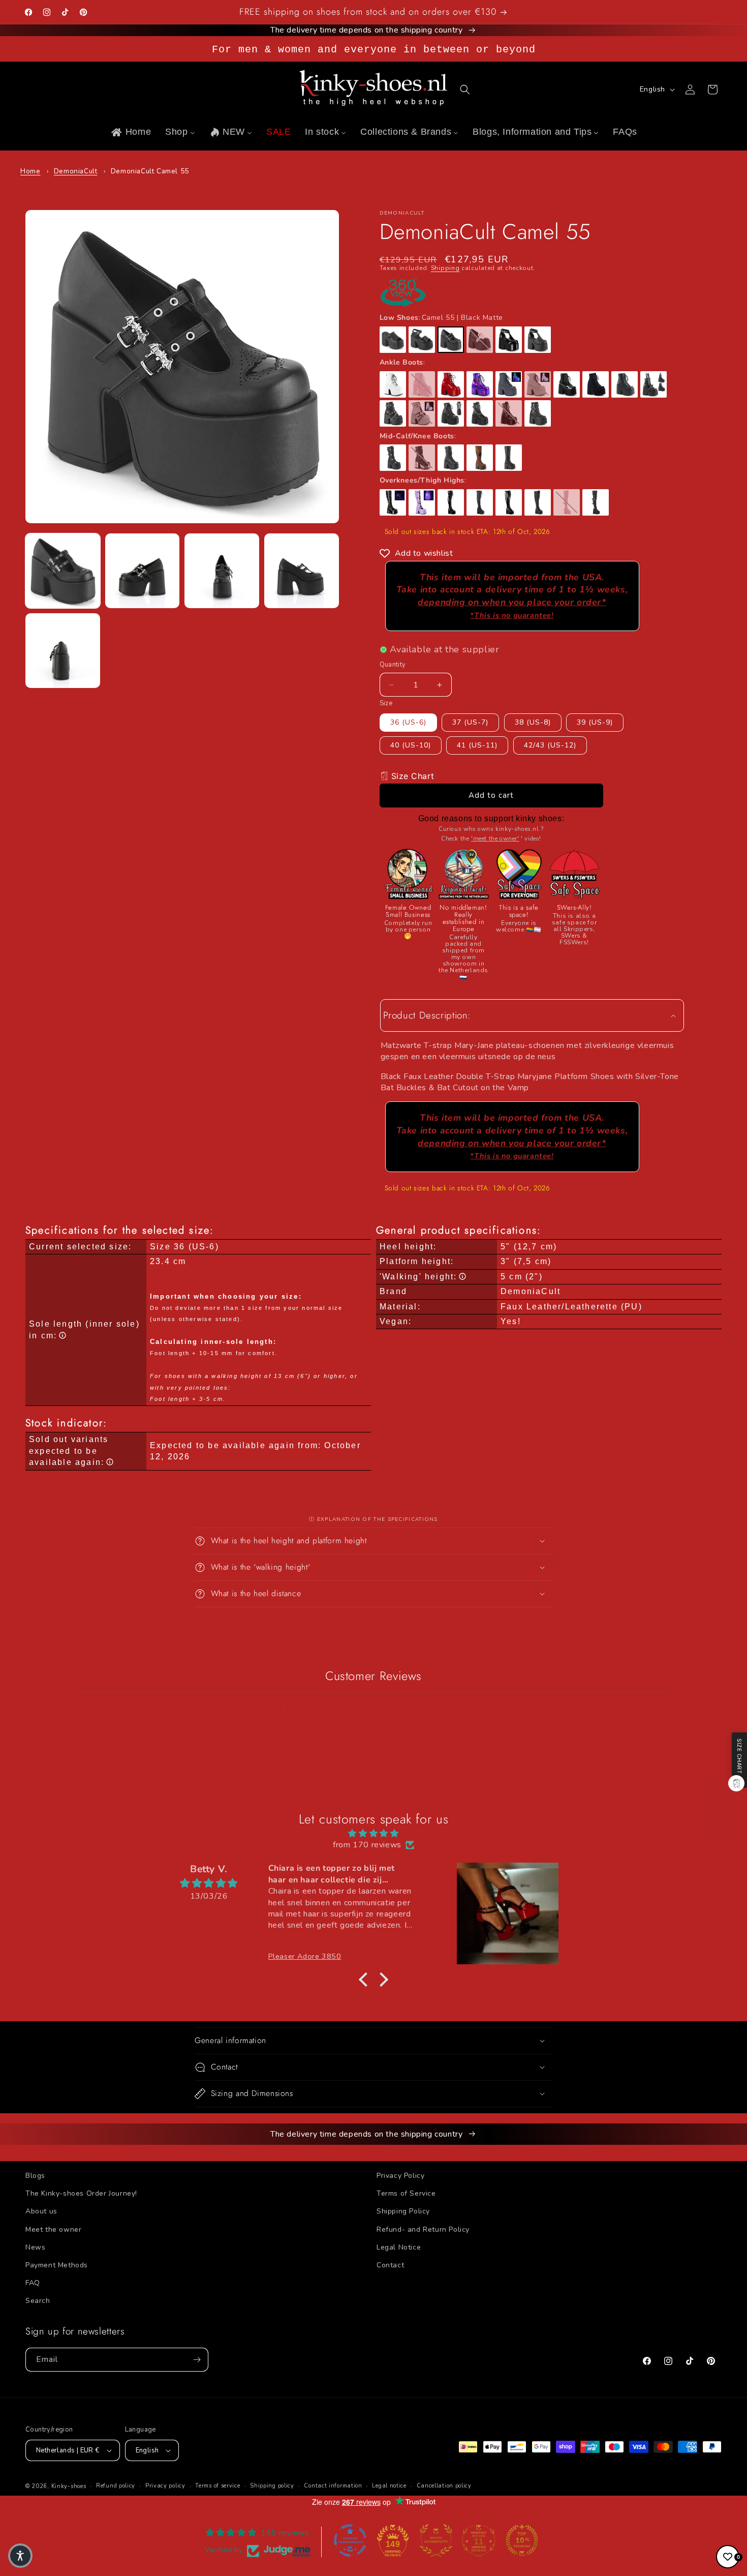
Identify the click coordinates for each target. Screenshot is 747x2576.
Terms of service (217, 2486)
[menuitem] (130, 132)
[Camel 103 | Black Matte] (538, 340)
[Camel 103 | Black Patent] (509, 340)
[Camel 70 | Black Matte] (538, 413)
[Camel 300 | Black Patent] (451, 502)
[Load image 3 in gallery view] (222, 571)
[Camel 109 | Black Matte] (393, 340)
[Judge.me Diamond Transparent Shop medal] (350, 2540)
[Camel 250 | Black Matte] (451, 458)
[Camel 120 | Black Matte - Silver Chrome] (422, 458)
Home (30, 171)
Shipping (445, 268)
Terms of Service (406, 2193)
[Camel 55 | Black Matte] (451, 340)
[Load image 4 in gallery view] (302, 571)
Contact (390, 2265)
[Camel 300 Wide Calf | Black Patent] (509, 502)
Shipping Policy (403, 2211)
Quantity (393, 665)
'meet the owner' (495, 838)
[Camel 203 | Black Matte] (625, 384)
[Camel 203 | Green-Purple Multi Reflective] (509, 384)
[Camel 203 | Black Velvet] (596, 384)
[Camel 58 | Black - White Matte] (480, 340)
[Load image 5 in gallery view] (63, 651)
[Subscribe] (197, 2360)
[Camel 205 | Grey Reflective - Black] (422, 413)
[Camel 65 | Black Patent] (509, 413)
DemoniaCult (76, 171)
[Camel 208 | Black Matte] (451, 413)
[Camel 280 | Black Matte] (509, 458)
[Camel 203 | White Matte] (393, 384)
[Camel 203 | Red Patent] (451, 384)
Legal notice (389, 2486)
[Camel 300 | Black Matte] (480, 502)
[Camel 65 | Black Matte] (480, 413)
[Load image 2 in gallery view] (143, 571)
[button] (465, 89)
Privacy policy (165, 2486)
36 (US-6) (408, 722)
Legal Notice (399, 2247)
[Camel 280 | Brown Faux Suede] (480, 458)
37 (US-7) (470, 722)
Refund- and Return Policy (423, 2229)
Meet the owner (53, 2229)
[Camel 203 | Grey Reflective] (538, 384)
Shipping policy (272, 2486)
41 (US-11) (477, 745)
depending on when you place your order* (512, 608)
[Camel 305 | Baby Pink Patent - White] (567, 502)
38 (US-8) (533, 722)
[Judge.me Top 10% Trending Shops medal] (522, 2540)
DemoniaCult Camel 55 (150, 171)
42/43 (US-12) (550, 745)
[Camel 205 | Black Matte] (393, 413)
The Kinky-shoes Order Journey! (81, 2193)
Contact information (333, 2486)
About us (41, 2211)
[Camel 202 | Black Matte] (653, 384)
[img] (373, 1833)
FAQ (33, 2283)
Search (38, 2301)
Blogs (35, 2176)
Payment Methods (57, 2265)
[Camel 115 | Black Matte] (393, 458)
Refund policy (116, 2486)
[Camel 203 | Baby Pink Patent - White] (422, 384)
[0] (728, 2557)
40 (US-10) (411, 745)
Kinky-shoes (69, 2486)
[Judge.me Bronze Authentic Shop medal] (436, 2540)
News (35, 2247)
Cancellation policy (444, 2486)
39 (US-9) (595, 722)
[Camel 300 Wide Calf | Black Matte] (538, 502)
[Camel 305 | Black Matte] (596, 502)
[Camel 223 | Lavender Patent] (422, 502)
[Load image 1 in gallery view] (63, 571)
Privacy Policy (400, 2176)
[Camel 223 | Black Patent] (393, 502)
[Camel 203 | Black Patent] (567, 384)
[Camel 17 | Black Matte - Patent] (422, 340)
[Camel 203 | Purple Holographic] (480, 384)
